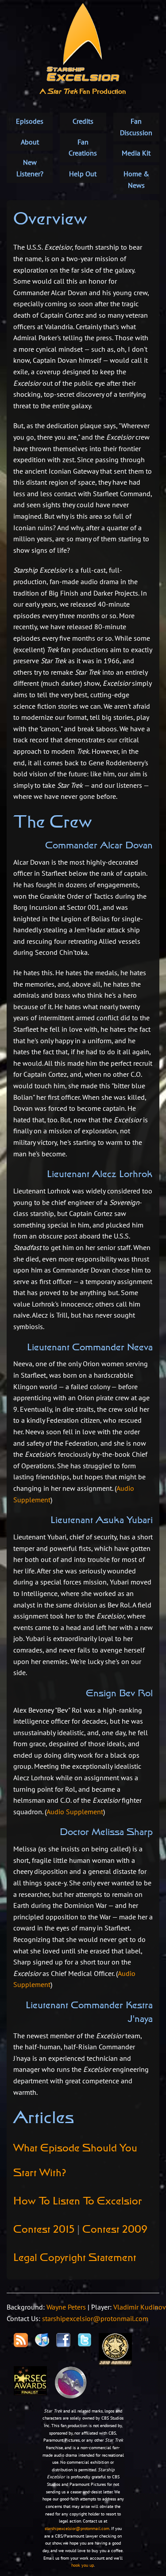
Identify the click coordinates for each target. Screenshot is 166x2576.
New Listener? (30, 168)
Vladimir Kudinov (140, 2307)
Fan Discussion (136, 127)
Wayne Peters (66, 2307)
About (30, 142)
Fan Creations (83, 148)
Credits (83, 121)
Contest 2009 (115, 2230)
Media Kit (136, 153)
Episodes (30, 121)
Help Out (83, 174)
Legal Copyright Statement (75, 2258)
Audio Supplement (75, 1812)
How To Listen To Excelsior (78, 2202)
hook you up (83, 2565)
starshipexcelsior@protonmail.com (95, 2318)
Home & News (136, 179)
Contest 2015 (44, 2230)
